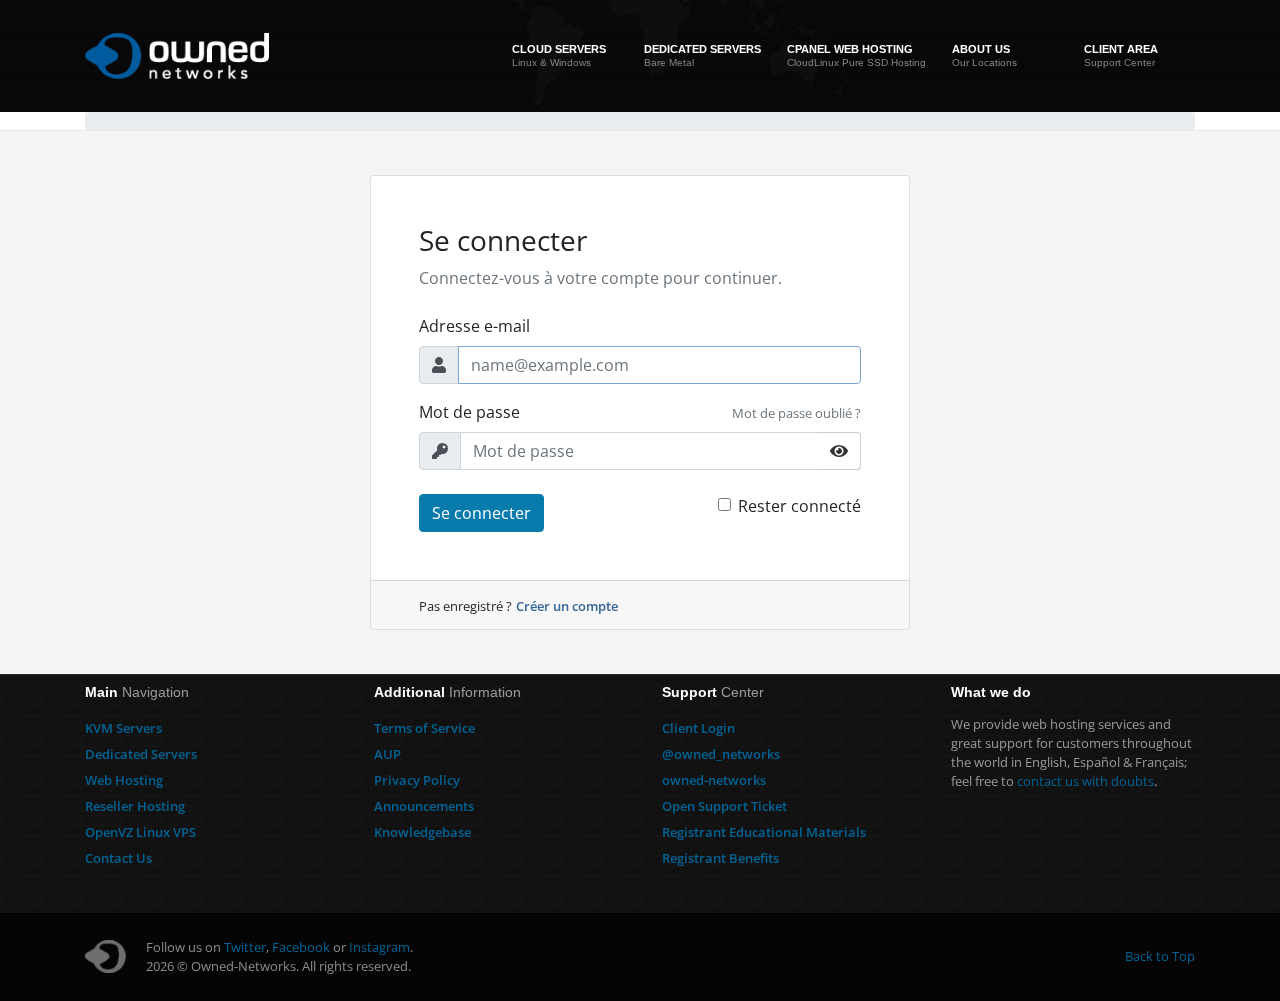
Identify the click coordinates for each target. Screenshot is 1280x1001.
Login (698, 728)
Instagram (379, 947)
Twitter (245, 947)
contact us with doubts (1085, 781)
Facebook (301, 947)
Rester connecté (799, 506)
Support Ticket (724, 806)
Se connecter (481, 513)
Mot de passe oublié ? (796, 413)
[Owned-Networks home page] (177, 56)
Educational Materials (764, 832)
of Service (424, 728)
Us (118, 858)
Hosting (124, 780)
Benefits (720, 858)
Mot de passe (469, 412)
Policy (417, 780)
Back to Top (1160, 956)
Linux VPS (140, 832)
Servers (123, 728)
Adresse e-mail (474, 326)
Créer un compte (567, 606)
